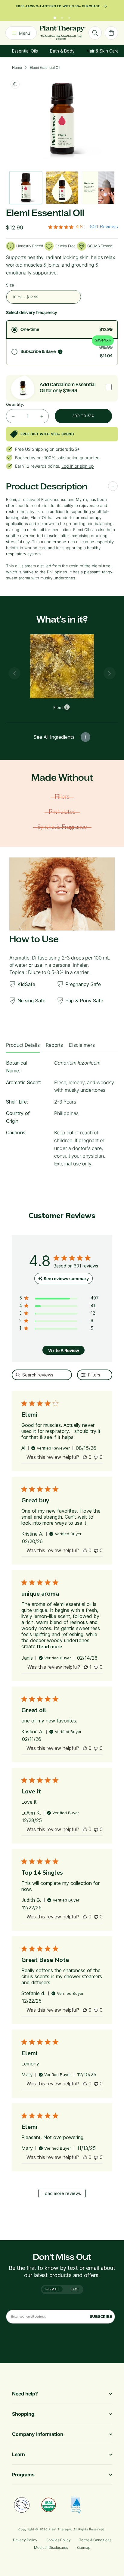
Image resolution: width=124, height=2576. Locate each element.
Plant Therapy (60, 2529)
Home (17, 67)
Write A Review (64, 1350)
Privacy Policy (25, 2540)
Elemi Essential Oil (45, 67)
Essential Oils (25, 51)
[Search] (95, 33)
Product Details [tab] (23, 1045)
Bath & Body (62, 51)
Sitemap (83, 2547)
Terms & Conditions (95, 2540)
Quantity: (15, 404)
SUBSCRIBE (101, 2316)
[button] (85, 1457)
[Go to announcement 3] (69, 16)
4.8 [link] (79, 227)
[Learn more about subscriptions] (60, 352)
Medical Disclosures (51, 2547)
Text (75, 2289)
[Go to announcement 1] (55, 16)
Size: (11, 285)
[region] (59, 1299)
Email (54, 2289)
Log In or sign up (77, 466)
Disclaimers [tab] (82, 1045)
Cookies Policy (58, 2540)
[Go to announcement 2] (62, 16)
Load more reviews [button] (62, 2193)
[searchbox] (42, 1375)
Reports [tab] (54, 1045)
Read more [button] (50, 1647)
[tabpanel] (62, 1115)
